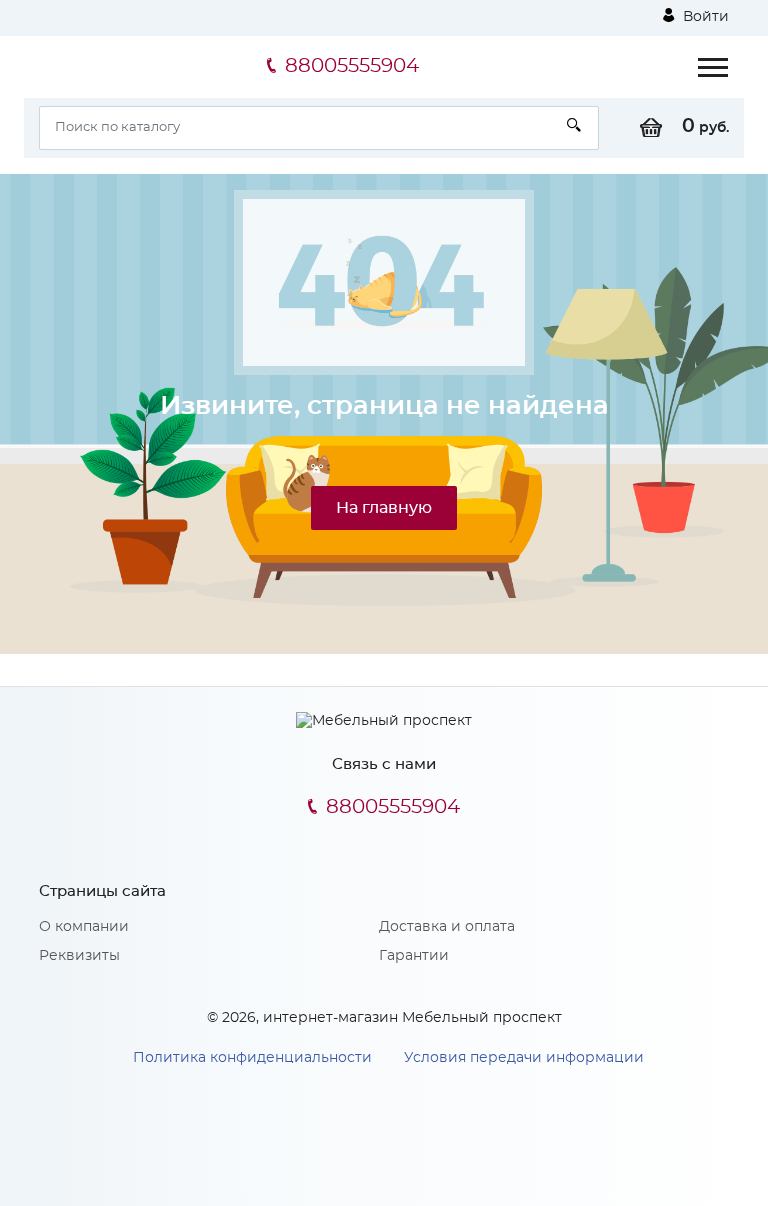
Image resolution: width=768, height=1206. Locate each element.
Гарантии (414, 956)
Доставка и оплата (447, 927)
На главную (384, 508)
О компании (84, 927)
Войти (704, 17)
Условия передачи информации (524, 1058)
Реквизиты (79, 956)
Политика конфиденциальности (252, 1058)
